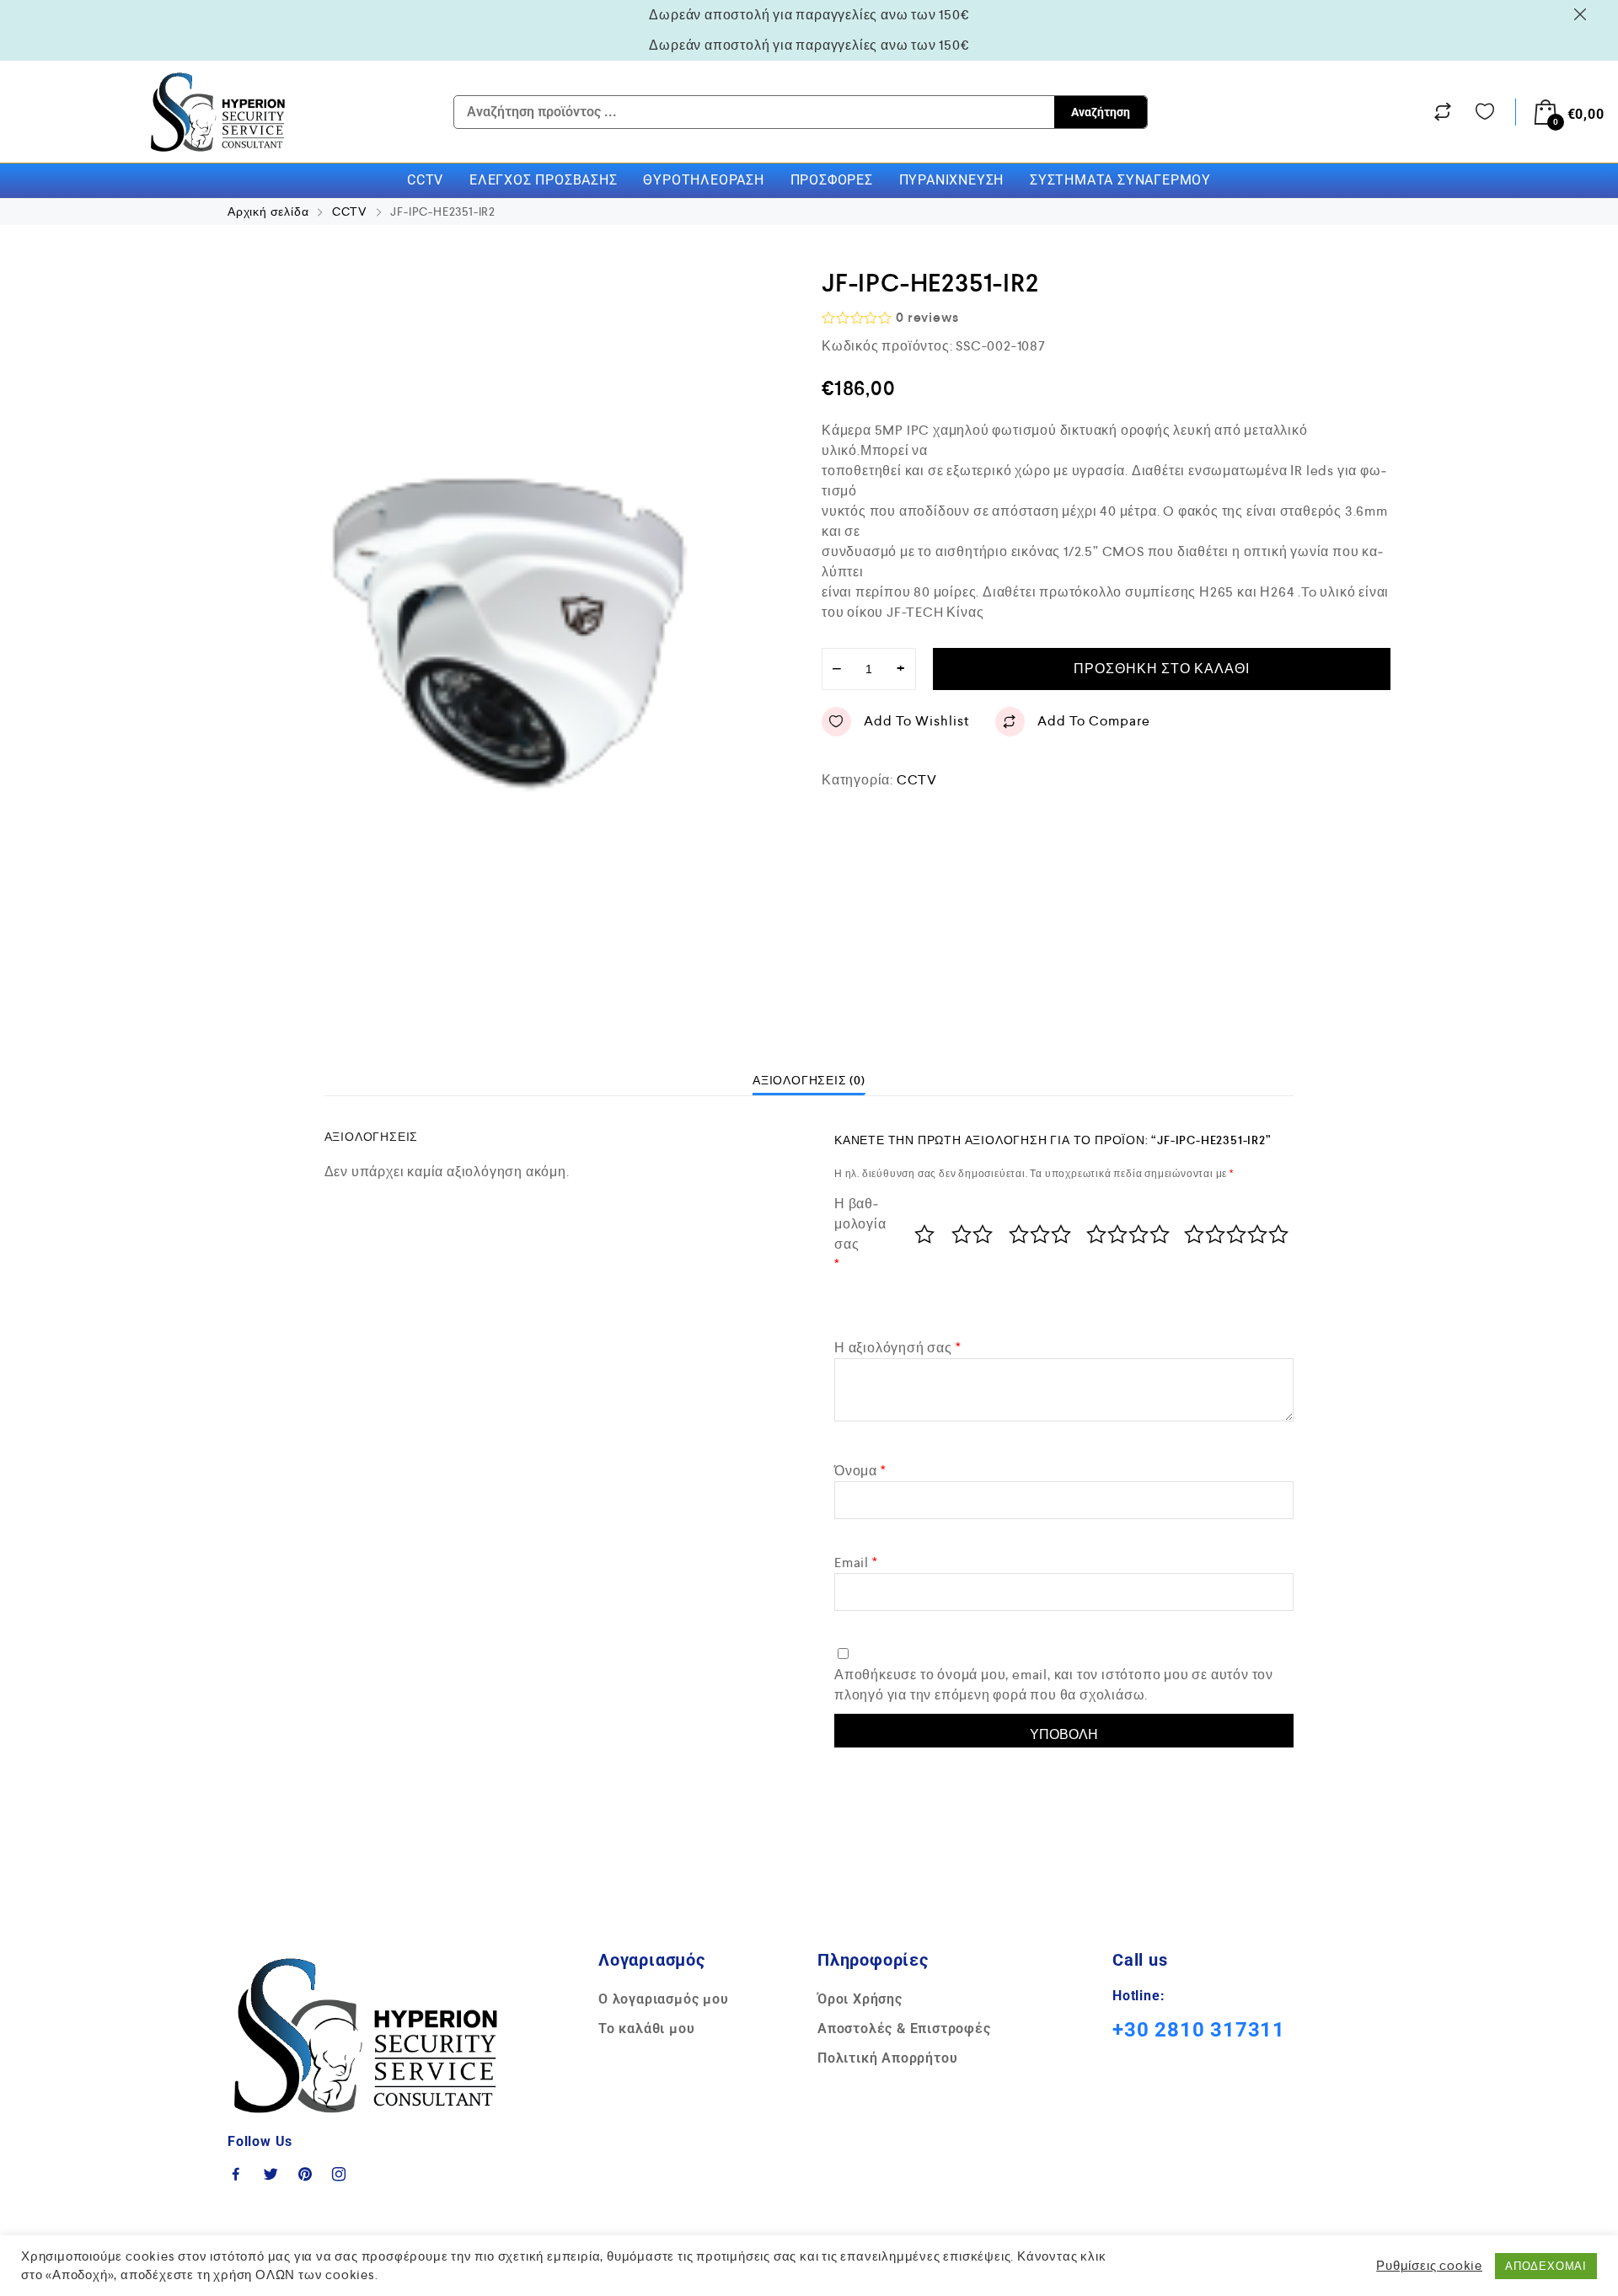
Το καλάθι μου (646, 2028)
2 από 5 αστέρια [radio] (972, 1234)
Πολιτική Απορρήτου (887, 2058)
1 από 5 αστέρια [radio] (924, 1234)
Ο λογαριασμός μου (664, 1999)
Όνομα (860, 1471)
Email (856, 1563)
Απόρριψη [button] (1583, 14)
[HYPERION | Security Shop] (218, 112)
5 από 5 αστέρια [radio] (1235, 1234)
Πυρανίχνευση (952, 180)
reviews (927, 317)
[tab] (809, 1080)
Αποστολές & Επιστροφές (904, 2028)
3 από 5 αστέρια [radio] (1039, 1234)
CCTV (425, 180)
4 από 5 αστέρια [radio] (1127, 1234)
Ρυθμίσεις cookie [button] (1429, 2266)
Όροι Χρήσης (860, 1999)
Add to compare (1094, 721)
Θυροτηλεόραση (703, 180)
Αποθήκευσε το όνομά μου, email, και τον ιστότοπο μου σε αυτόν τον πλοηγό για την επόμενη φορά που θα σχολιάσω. (1054, 1685)
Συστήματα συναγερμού (1120, 180)
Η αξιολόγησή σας (897, 1348)
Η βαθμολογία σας (860, 1234)
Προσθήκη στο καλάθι (1162, 669)
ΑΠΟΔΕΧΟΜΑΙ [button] (1546, 2266)
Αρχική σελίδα (268, 211)
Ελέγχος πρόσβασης (544, 180)
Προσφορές (832, 180)
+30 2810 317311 (1199, 2030)
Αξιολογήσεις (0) (809, 1080)
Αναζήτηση (1101, 112)
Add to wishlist (917, 721)
